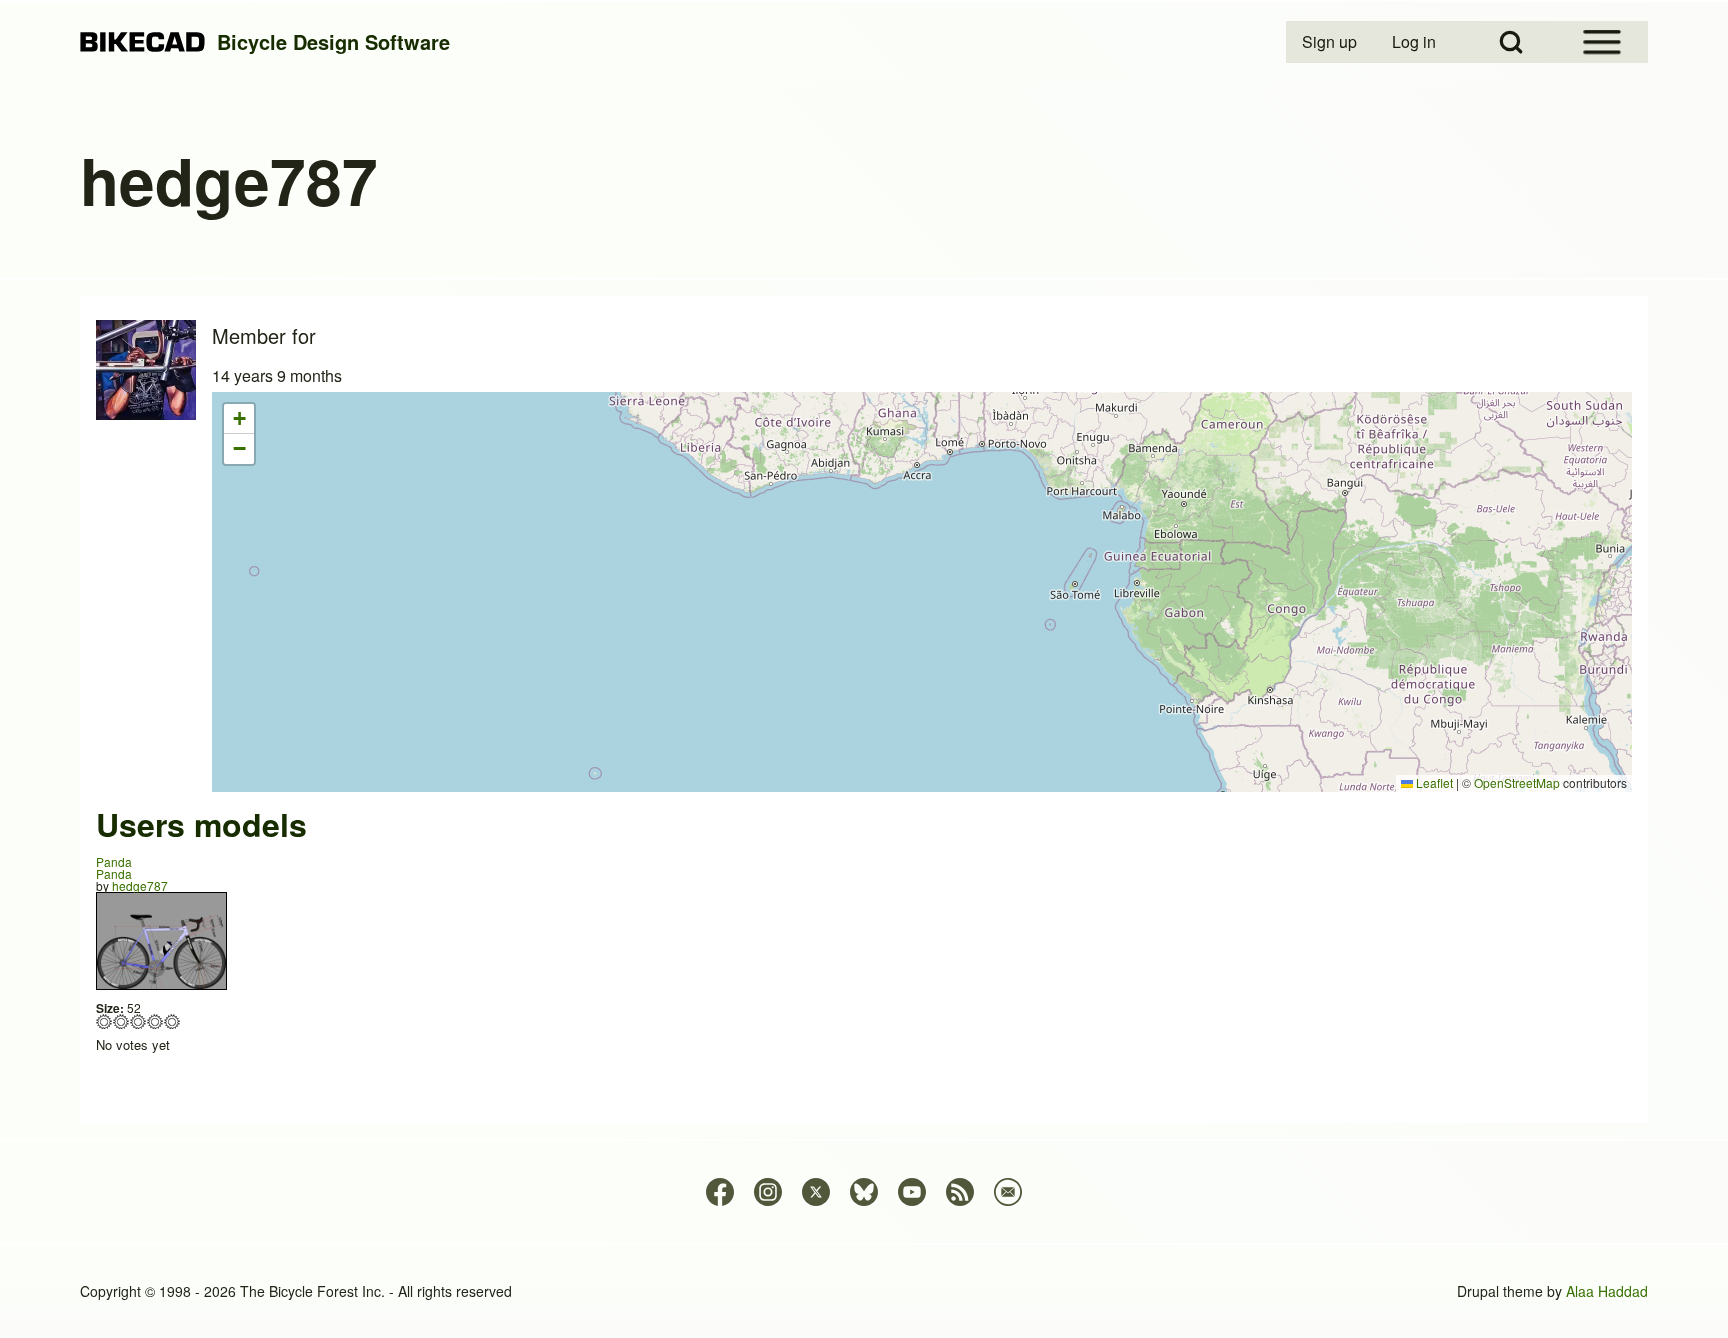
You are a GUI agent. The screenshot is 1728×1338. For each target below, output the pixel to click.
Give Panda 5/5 (172, 1021)
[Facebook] (720, 1192)
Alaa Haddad (1607, 1291)
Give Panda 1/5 (104, 1021)
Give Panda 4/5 (155, 1021)
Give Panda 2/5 (121, 1021)
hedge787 (140, 885)
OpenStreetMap (1517, 782)
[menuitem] (1331, 42)
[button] (239, 419)
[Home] (142, 42)
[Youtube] (912, 1192)
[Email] (1008, 1192)
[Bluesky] (864, 1192)
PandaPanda (114, 867)
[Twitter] (816, 1192)
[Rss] (960, 1192)
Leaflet (1433, 782)
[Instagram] (768, 1192)
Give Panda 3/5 (138, 1021)
